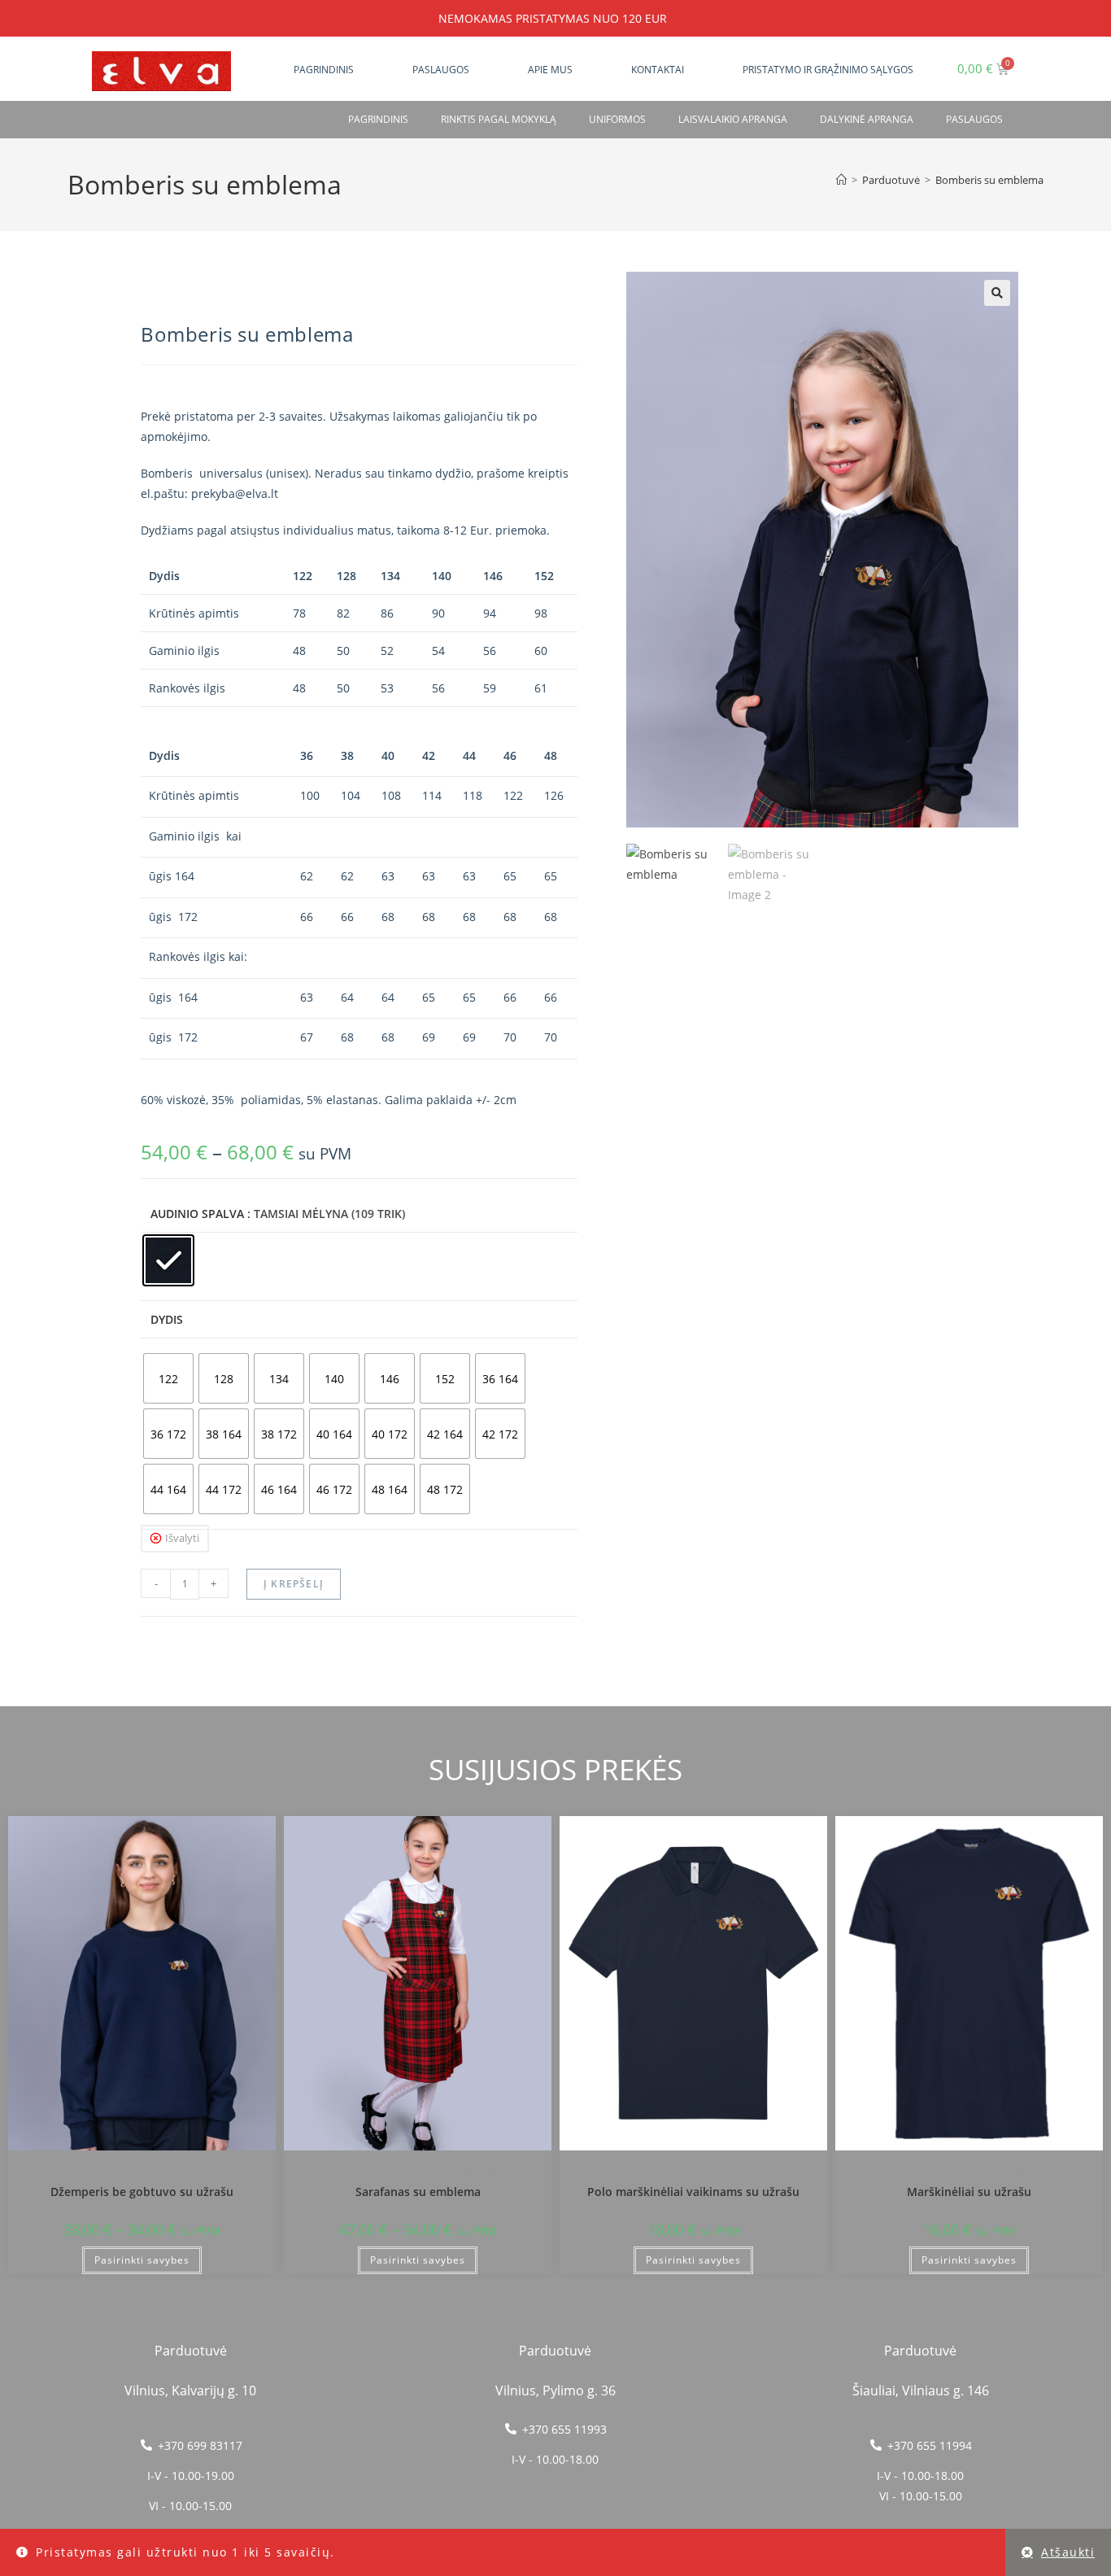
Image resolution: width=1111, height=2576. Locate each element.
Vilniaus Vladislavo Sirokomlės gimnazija (142, 2171)
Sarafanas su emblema (418, 2192)
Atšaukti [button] (1068, 2552)
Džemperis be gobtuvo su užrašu (142, 2192)
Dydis (167, 1319)
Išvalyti (182, 1538)
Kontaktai (658, 70)
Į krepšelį (294, 1584)
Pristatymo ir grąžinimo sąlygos (828, 70)
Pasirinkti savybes (142, 2260)
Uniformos (617, 119)
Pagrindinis (324, 70)
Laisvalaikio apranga (733, 119)
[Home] (841, 180)
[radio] (168, 1260)
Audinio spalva (197, 1214)
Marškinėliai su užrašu (969, 2192)
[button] (997, 293)
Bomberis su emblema (989, 180)
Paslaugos (441, 70)
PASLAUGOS (974, 119)
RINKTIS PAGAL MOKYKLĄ (499, 119)
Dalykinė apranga (867, 119)
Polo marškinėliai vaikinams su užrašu (693, 2192)
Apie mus (550, 70)
